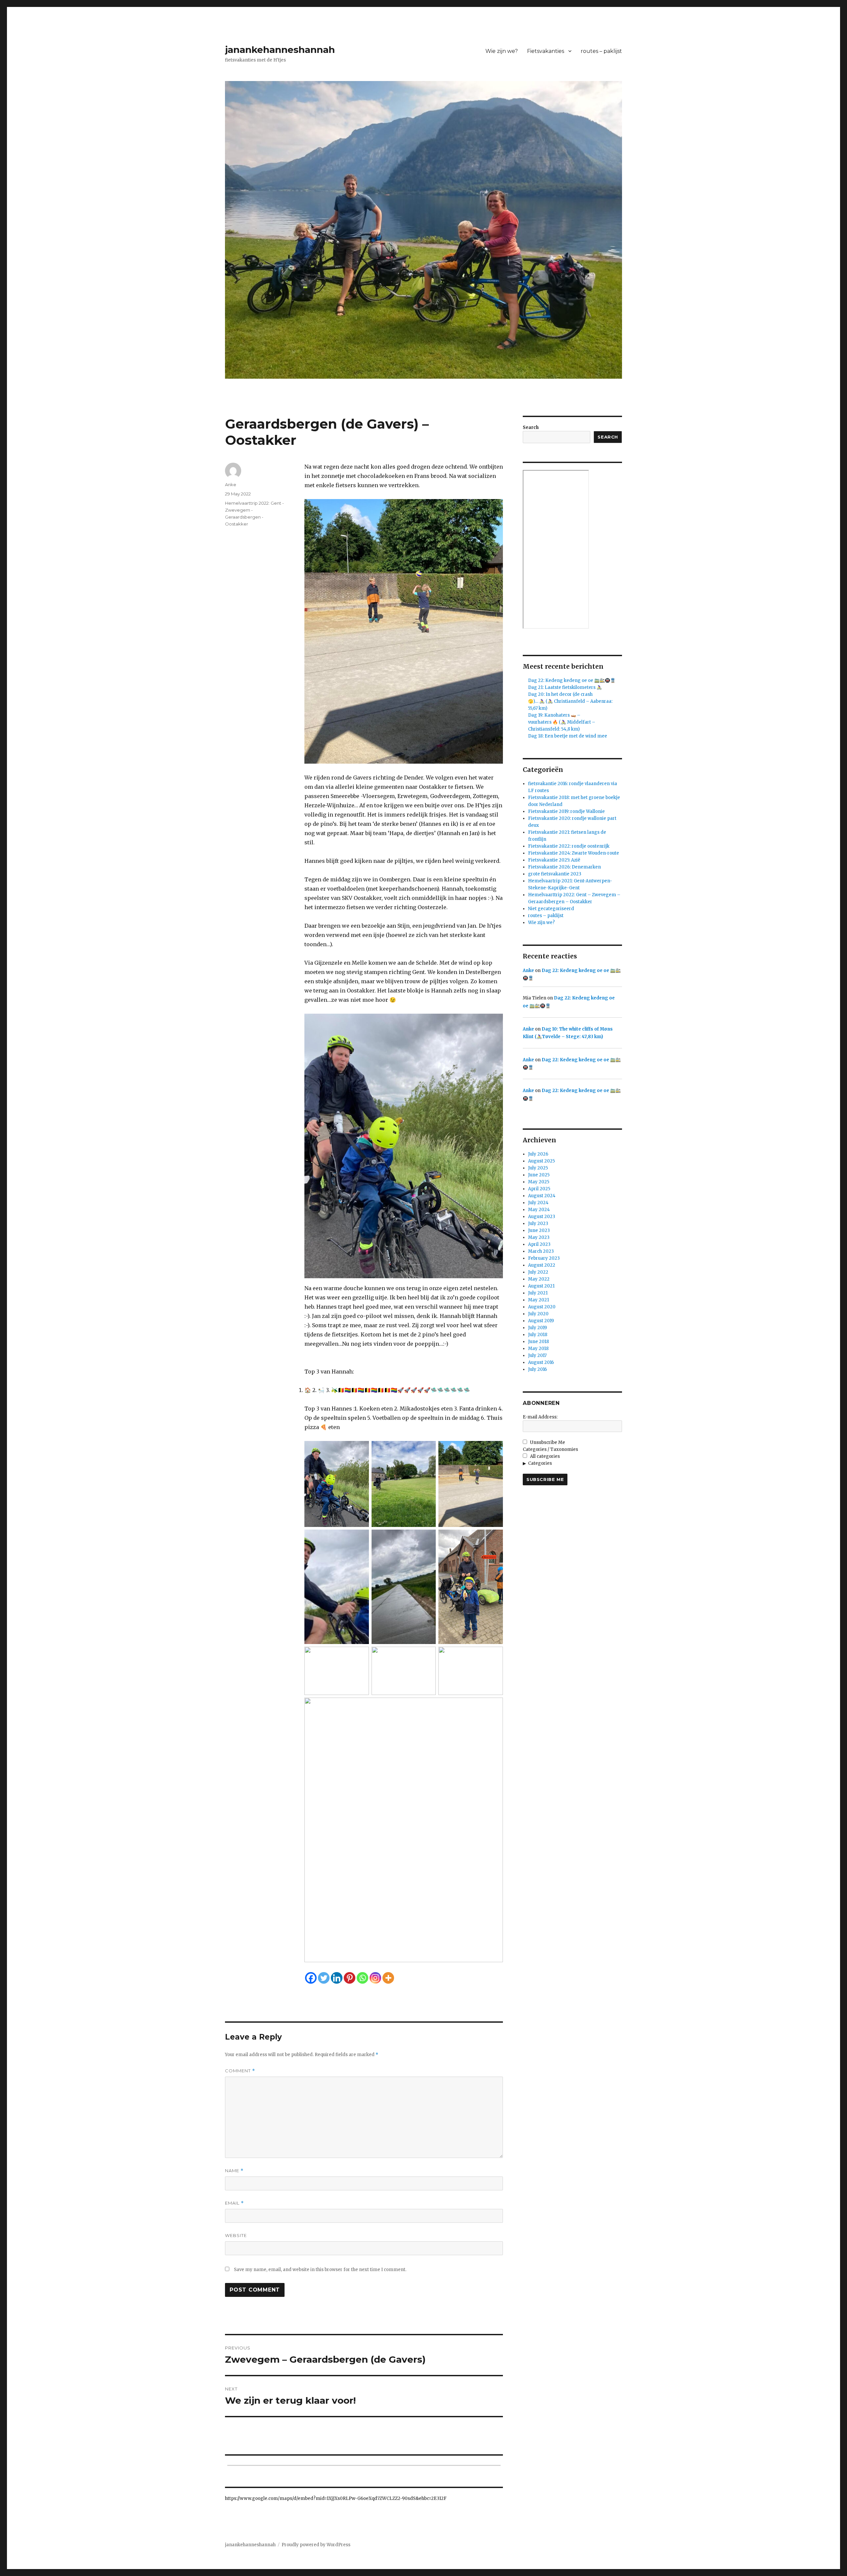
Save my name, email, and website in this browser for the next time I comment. (320, 2270)
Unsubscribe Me (547, 1442)
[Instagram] (375, 1978)
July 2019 (537, 1328)
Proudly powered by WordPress (316, 2545)
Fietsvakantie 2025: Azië (554, 860)
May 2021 (538, 1300)
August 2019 (541, 1321)
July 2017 (537, 1355)
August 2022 (542, 1265)
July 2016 (537, 1369)
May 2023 (539, 1237)
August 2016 (541, 1362)
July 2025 (538, 1168)
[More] (388, 1978)
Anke (231, 485)
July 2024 (538, 1203)
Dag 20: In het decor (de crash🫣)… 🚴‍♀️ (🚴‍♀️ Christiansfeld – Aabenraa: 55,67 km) (570, 701)
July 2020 (538, 1314)
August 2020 (542, 1307)
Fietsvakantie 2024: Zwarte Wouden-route (574, 853)
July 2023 (538, 1224)
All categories (544, 1456)
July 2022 (538, 1272)
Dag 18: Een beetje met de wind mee (568, 736)
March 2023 (541, 1251)
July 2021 (538, 1293)
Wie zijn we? (502, 51)
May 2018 (538, 1349)
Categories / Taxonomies (550, 1449)
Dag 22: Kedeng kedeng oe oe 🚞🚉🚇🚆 (572, 680)
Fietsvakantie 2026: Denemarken (564, 867)
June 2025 (539, 1175)
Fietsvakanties (546, 51)
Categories (540, 1463)
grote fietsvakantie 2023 (555, 874)
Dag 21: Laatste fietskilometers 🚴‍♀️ (565, 687)
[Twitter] (324, 1978)
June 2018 (538, 1342)
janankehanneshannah (280, 50)
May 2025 (539, 1182)
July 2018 (538, 1335)
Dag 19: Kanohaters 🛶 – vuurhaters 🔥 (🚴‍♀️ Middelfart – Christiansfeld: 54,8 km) (562, 722)
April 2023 (539, 1244)
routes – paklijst (601, 51)
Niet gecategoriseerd (551, 909)
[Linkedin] (337, 1978)
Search (531, 427)
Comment (240, 2071)
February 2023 (544, 1258)
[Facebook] (311, 1978)
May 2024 (539, 1210)
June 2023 (539, 1230)
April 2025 (539, 1189)
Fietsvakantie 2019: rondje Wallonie (566, 811)
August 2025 (541, 1161)
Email (234, 2203)
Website (236, 2235)
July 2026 (538, 1154)
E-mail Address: (540, 1417)
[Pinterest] (350, 1978)
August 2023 (542, 1217)
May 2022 (539, 1279)
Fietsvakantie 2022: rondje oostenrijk (569, 846)
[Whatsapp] (362, 1978)
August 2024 (542, 1196)
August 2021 (541, 1286)
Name (234, 2171)
